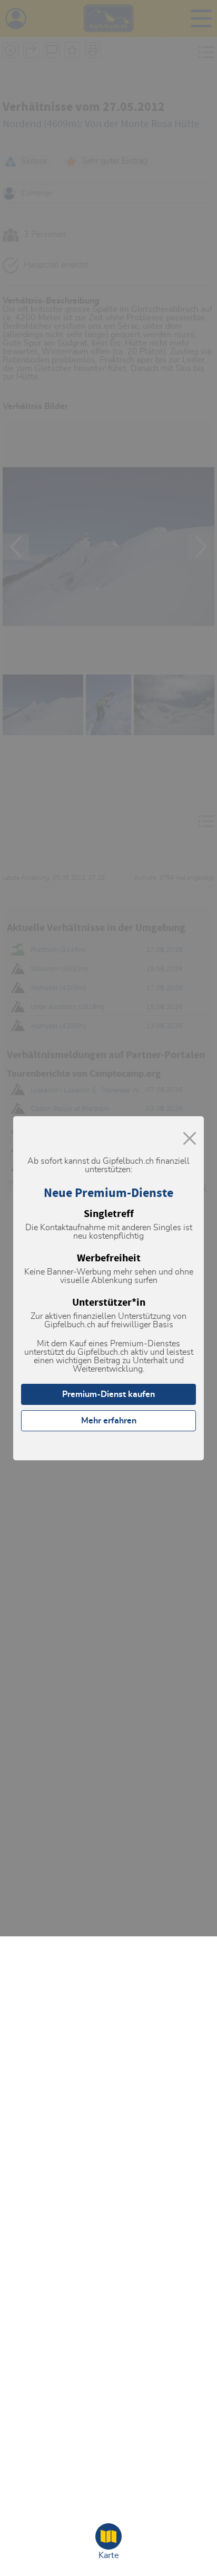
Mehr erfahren (109, 1421)
